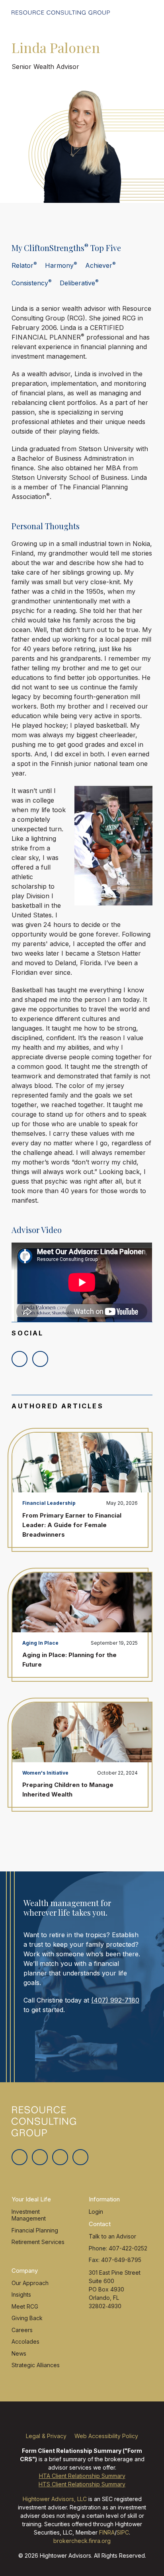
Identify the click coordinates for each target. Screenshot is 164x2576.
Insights (21, 2294)
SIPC (123, 2532)
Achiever (101, 265)
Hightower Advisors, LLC (55, 2499)
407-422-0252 (128, 2248)
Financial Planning (35, 2230)
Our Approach (30, 2283)
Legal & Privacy (46, 2436)
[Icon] (20, 1359)
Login (96, 2212)
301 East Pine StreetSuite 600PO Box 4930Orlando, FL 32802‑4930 (115, 2289)
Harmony (61, 265)
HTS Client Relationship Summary (82, 2484)
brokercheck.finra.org (82, 2541)
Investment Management (29, 2215)
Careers (22, 2330)
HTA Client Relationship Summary (82, 2476)
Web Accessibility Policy (106, 2436)
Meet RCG (25, 2306)
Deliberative (79, 283)
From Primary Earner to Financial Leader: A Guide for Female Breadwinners (72, 1525)
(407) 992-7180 (115, 2000)
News (19, 2353)
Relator (24, 265)
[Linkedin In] (60, 2157)
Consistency (32, 283)
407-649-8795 (121, 2260)
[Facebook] (40, 2157)
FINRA (107, 2532)
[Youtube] (80, 2157)
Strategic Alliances (36, 2365)
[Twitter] (20, 2157)
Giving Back (27, 2318)
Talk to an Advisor (112, 2236)
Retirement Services (38, 2242)
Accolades (25, 2341)
